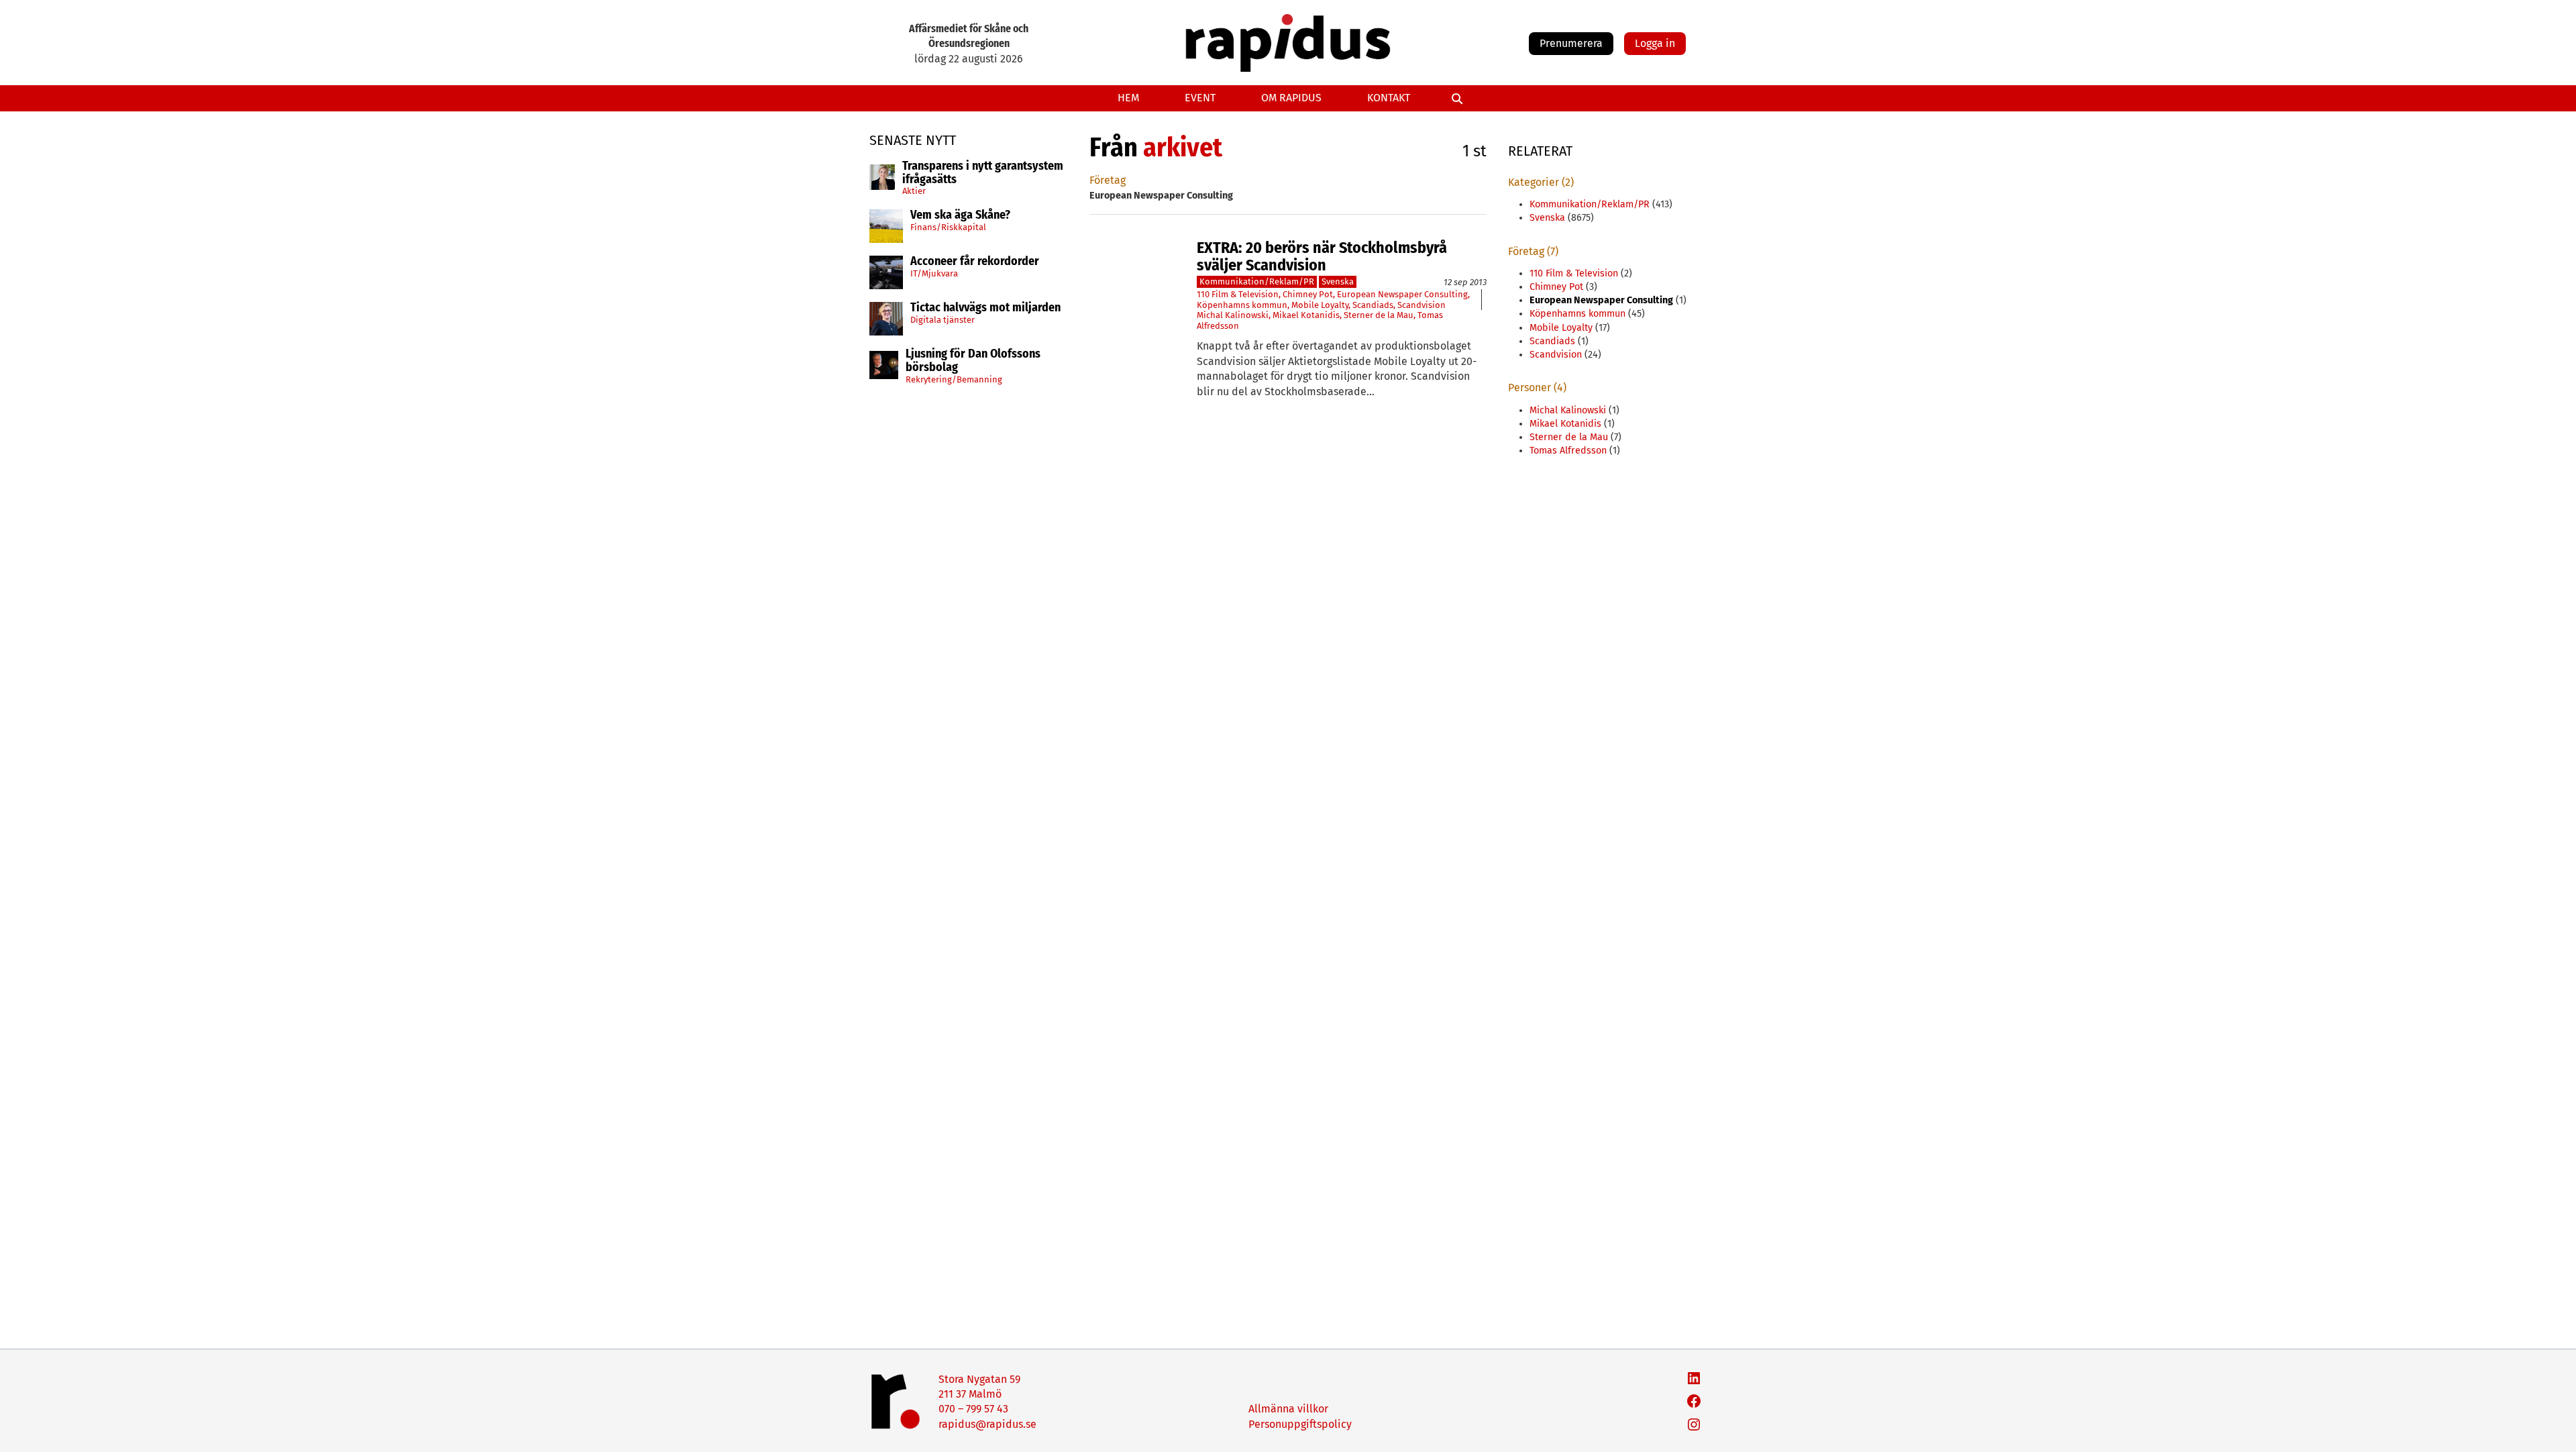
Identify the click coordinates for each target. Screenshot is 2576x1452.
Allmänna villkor (1288, 1409)
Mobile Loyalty (1320, 305)
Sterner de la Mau (1379, 315)
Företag (1108, 180)
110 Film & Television (1238, 294)
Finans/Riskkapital (948, 227)
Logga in (1655, 43)
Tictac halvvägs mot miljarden (985, 308)
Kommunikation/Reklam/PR (1257, 281)
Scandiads (1373, 305)
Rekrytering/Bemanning (954, 379)
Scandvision (1421, 305)
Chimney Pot (1308, 294)
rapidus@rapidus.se (987, 1424)
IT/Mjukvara (934, 273)
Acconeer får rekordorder (976, 262)
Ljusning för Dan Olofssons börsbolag (973, 361)
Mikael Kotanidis (1306, 315)
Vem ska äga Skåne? (960, 215)
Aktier (914, 191)
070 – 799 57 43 (973, 1409)
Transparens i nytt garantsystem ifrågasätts (983, 173)
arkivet (1183, 148)
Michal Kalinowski (1233, 315)
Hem (1128, 98)
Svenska (1338, 281)
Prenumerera (1571, 43)
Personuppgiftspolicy (1300, 1424)
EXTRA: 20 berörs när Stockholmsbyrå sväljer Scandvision (1322, 257)
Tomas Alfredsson (1568, 451)
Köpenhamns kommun (1242, 305)
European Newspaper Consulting (1402, 294)
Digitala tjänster (943, 320)
